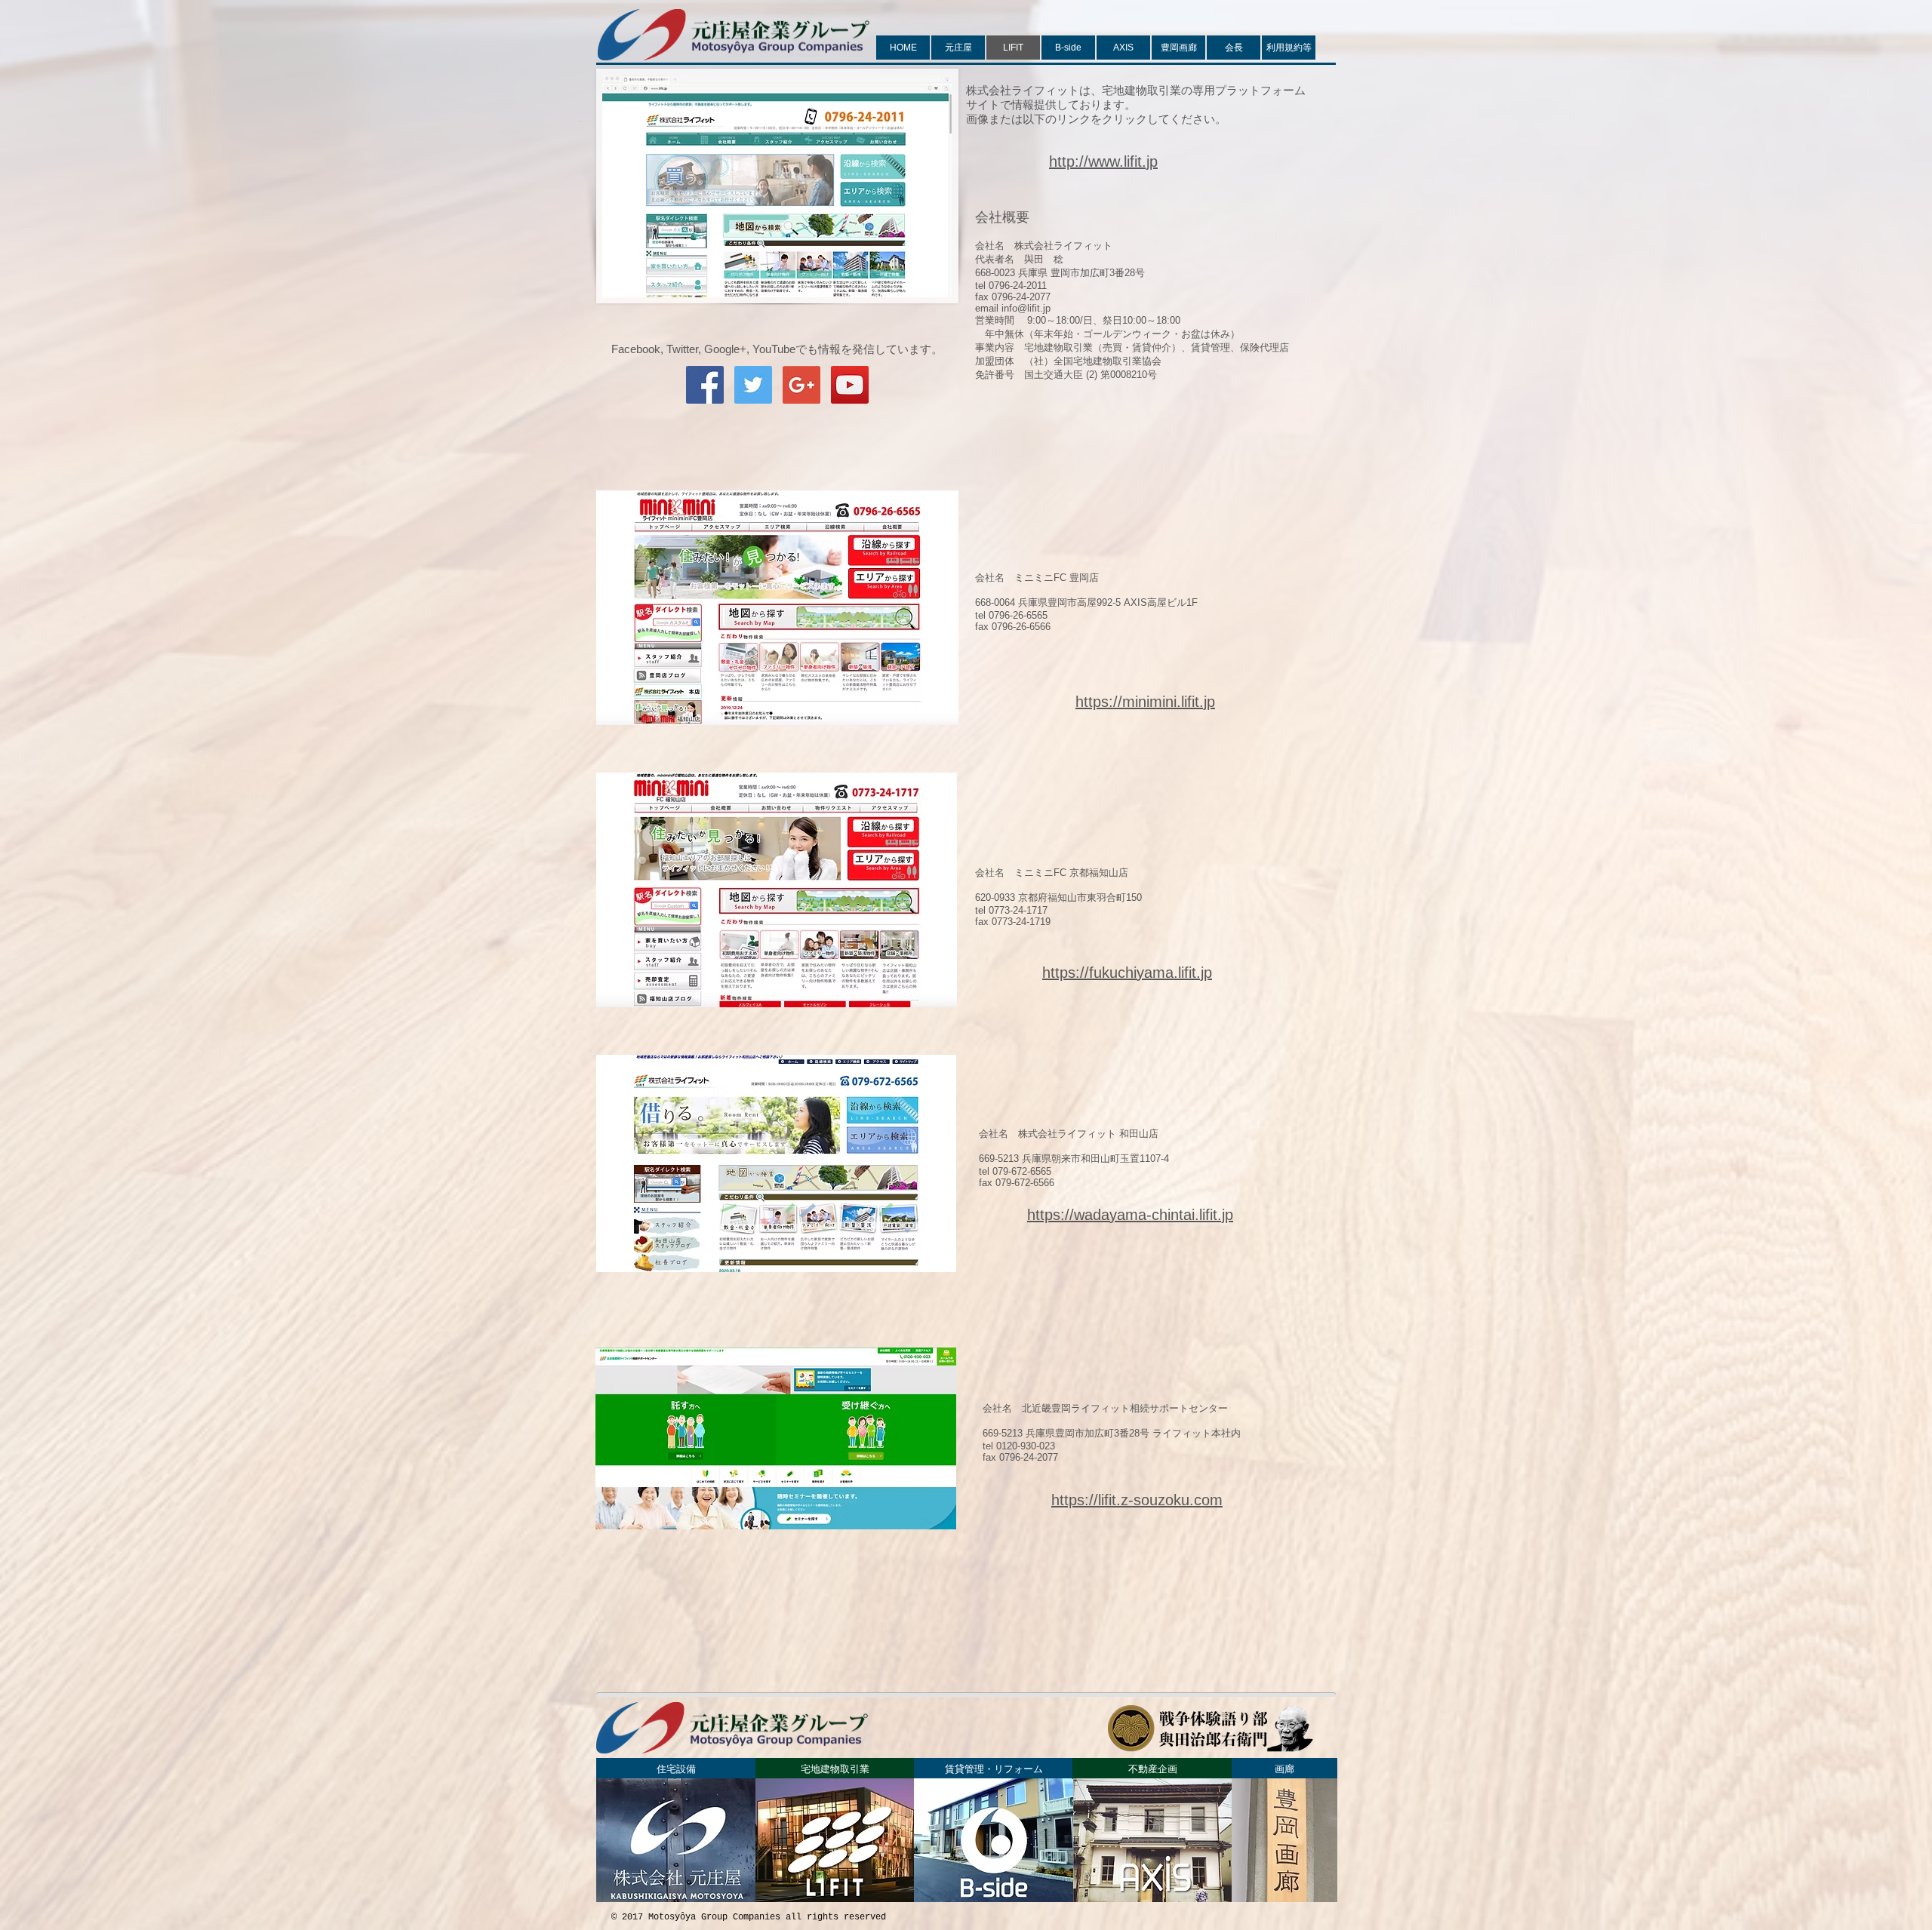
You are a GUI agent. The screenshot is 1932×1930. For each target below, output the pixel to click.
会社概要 (1002, 217)
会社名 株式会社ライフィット (1044, 246)
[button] (994, 1769)
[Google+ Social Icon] (801, 385)
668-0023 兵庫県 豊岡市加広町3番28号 (1060, 273)
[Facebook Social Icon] (705, 385)
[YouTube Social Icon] (850, 385)
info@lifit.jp (1026, 308)
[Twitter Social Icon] (753, 385)
